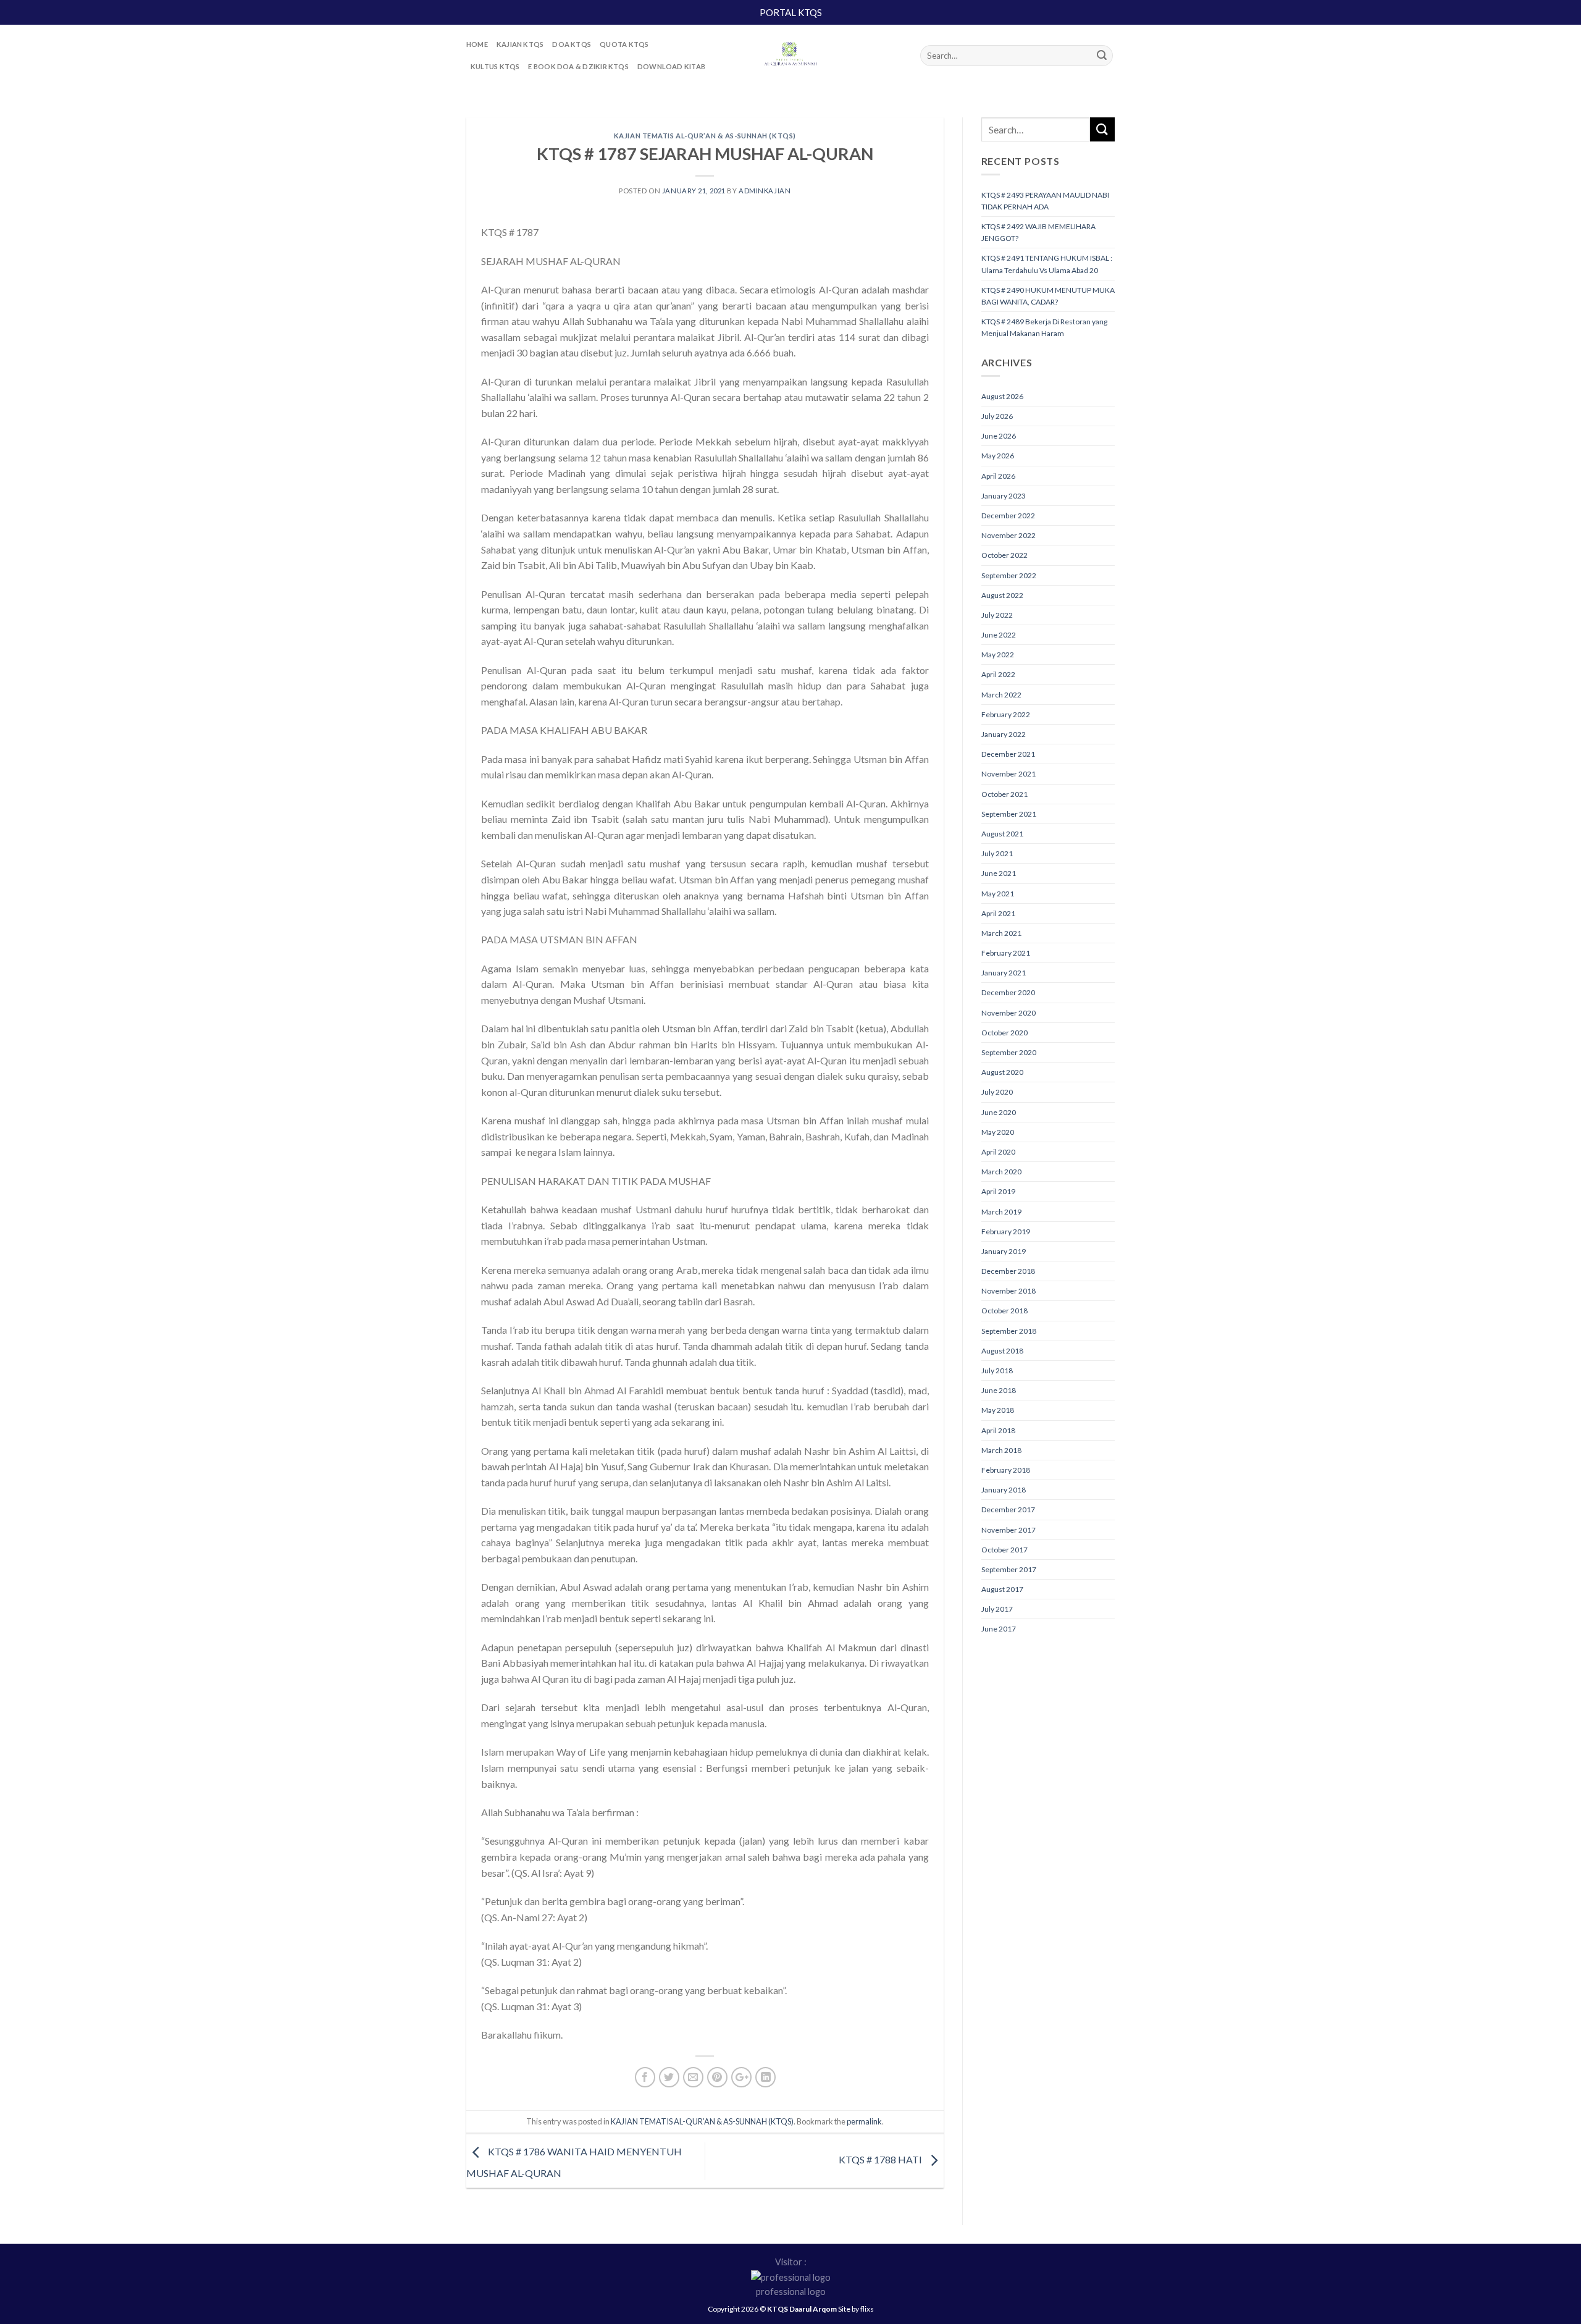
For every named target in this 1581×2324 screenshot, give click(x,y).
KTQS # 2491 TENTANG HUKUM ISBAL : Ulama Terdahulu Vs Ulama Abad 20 (1047, 264)
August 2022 (1002, 595)
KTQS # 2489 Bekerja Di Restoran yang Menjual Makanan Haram (1044, 327)
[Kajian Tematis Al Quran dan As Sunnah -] (790, 56)
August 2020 (1002, 1072)
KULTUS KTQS (495, 66)
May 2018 (998, 1410)
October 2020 (1004, 1033)
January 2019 (1004, 1251)
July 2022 (997, 615)
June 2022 (999, 635)
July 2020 (997, 1092)
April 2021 (998, 913)
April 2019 (998, 1191)
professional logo (791, 2292)
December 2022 (1008, 516)
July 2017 (997, 1609)
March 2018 (1001, 1450)
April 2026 (998, 476)
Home (477, 44)
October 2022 (1004, 555)
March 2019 (1001, 1212)
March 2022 (1001, 695)
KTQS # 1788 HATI (881, 2159)
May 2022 (998, 655)
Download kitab (671, 66)
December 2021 (1008, 754)
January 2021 (1004, 973)
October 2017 (1004, 1550)
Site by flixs (856, 2309)
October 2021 (1004, 794)
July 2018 (997, 1370)
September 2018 (1009, 1331)
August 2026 (1002, 396)
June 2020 (999, 1112)
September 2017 (1009, 1569)
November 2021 (1009, 774)
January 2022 (1004, 734)
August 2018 (1002, 1351)
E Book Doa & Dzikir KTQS (578, 66)
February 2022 (1006, 714)
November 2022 (1009, 535)
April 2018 (998, 1430)
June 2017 (999, 1629)
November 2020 (1009, 1013)
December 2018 (1008, 1271)
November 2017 (1009, 1530)
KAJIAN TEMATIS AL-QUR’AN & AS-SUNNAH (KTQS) (705, 136)
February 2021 (1006, 953)
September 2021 (1009, 814)
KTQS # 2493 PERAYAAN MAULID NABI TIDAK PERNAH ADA (1045, 201)
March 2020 (1001, 1172)
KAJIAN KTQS (520, 44)
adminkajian (765, 191)
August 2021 (1002, 834)
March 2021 (1001, 933)
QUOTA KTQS (624, 44)
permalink (864, 2121)
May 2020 (998, 1132)
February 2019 (1006, 1231)
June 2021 (999, 873)
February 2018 (1006, 1470)
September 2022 (1009, 575)
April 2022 (998, 674)
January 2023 (1004, 496)
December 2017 (1008, 1509)
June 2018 (999, 1390)
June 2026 (999, 436)
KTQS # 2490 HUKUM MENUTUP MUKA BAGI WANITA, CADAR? (1048, 296)
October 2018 (1004, 1311)
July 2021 (997, 853)
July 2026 (997, 416)
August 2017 (1002, 1589)
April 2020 (998, 1152)
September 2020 (1009, 1052)
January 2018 (1004, 1490)
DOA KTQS (572, 44)
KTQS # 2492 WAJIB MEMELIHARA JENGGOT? (1038, 232)
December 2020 (1008, 992)
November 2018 (1009, 1291)
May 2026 (998, 456)
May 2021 (998, 894)
